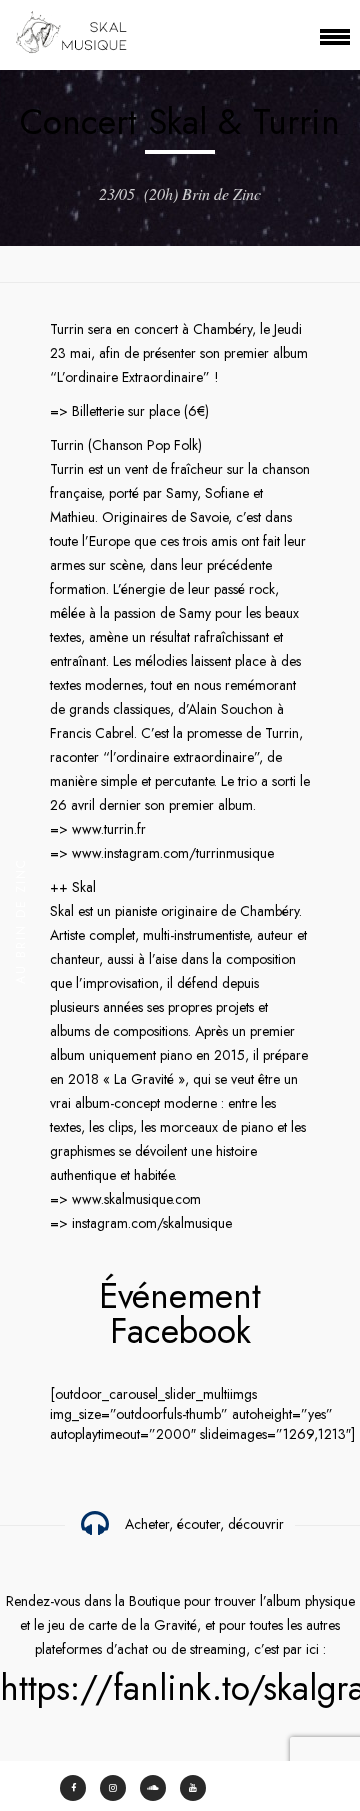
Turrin (67, 329)
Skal (84, 887)
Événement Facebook (180, 1313)
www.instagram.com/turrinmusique (173, 853)
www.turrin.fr (109, 829)
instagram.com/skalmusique (152, 1223)
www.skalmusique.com (136, 1199)
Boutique (154, 1601)
